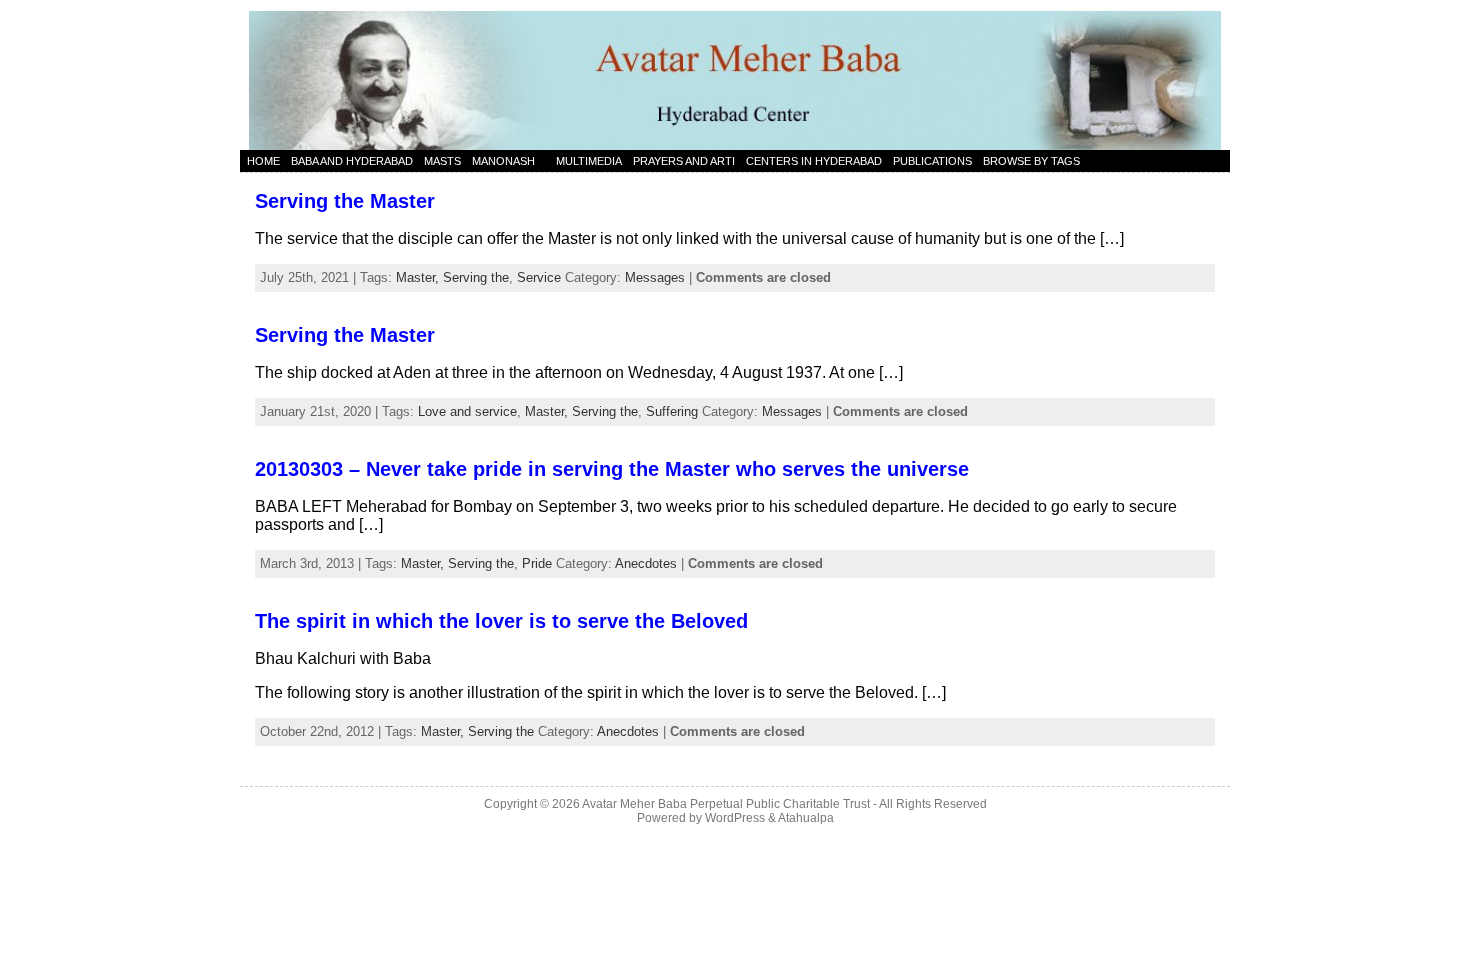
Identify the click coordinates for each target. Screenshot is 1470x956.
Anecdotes (646, 563)
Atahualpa (806, 818)
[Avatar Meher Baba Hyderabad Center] (735, 75)
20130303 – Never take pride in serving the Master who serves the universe (612, 469)
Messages (655, 277)
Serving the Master (345, 201)
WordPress (735, 818)
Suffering (672, 411)
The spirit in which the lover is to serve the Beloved (501, 621)
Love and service (467, 411)
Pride (537, 563)
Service (539, 277)
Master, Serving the (452, 277)
